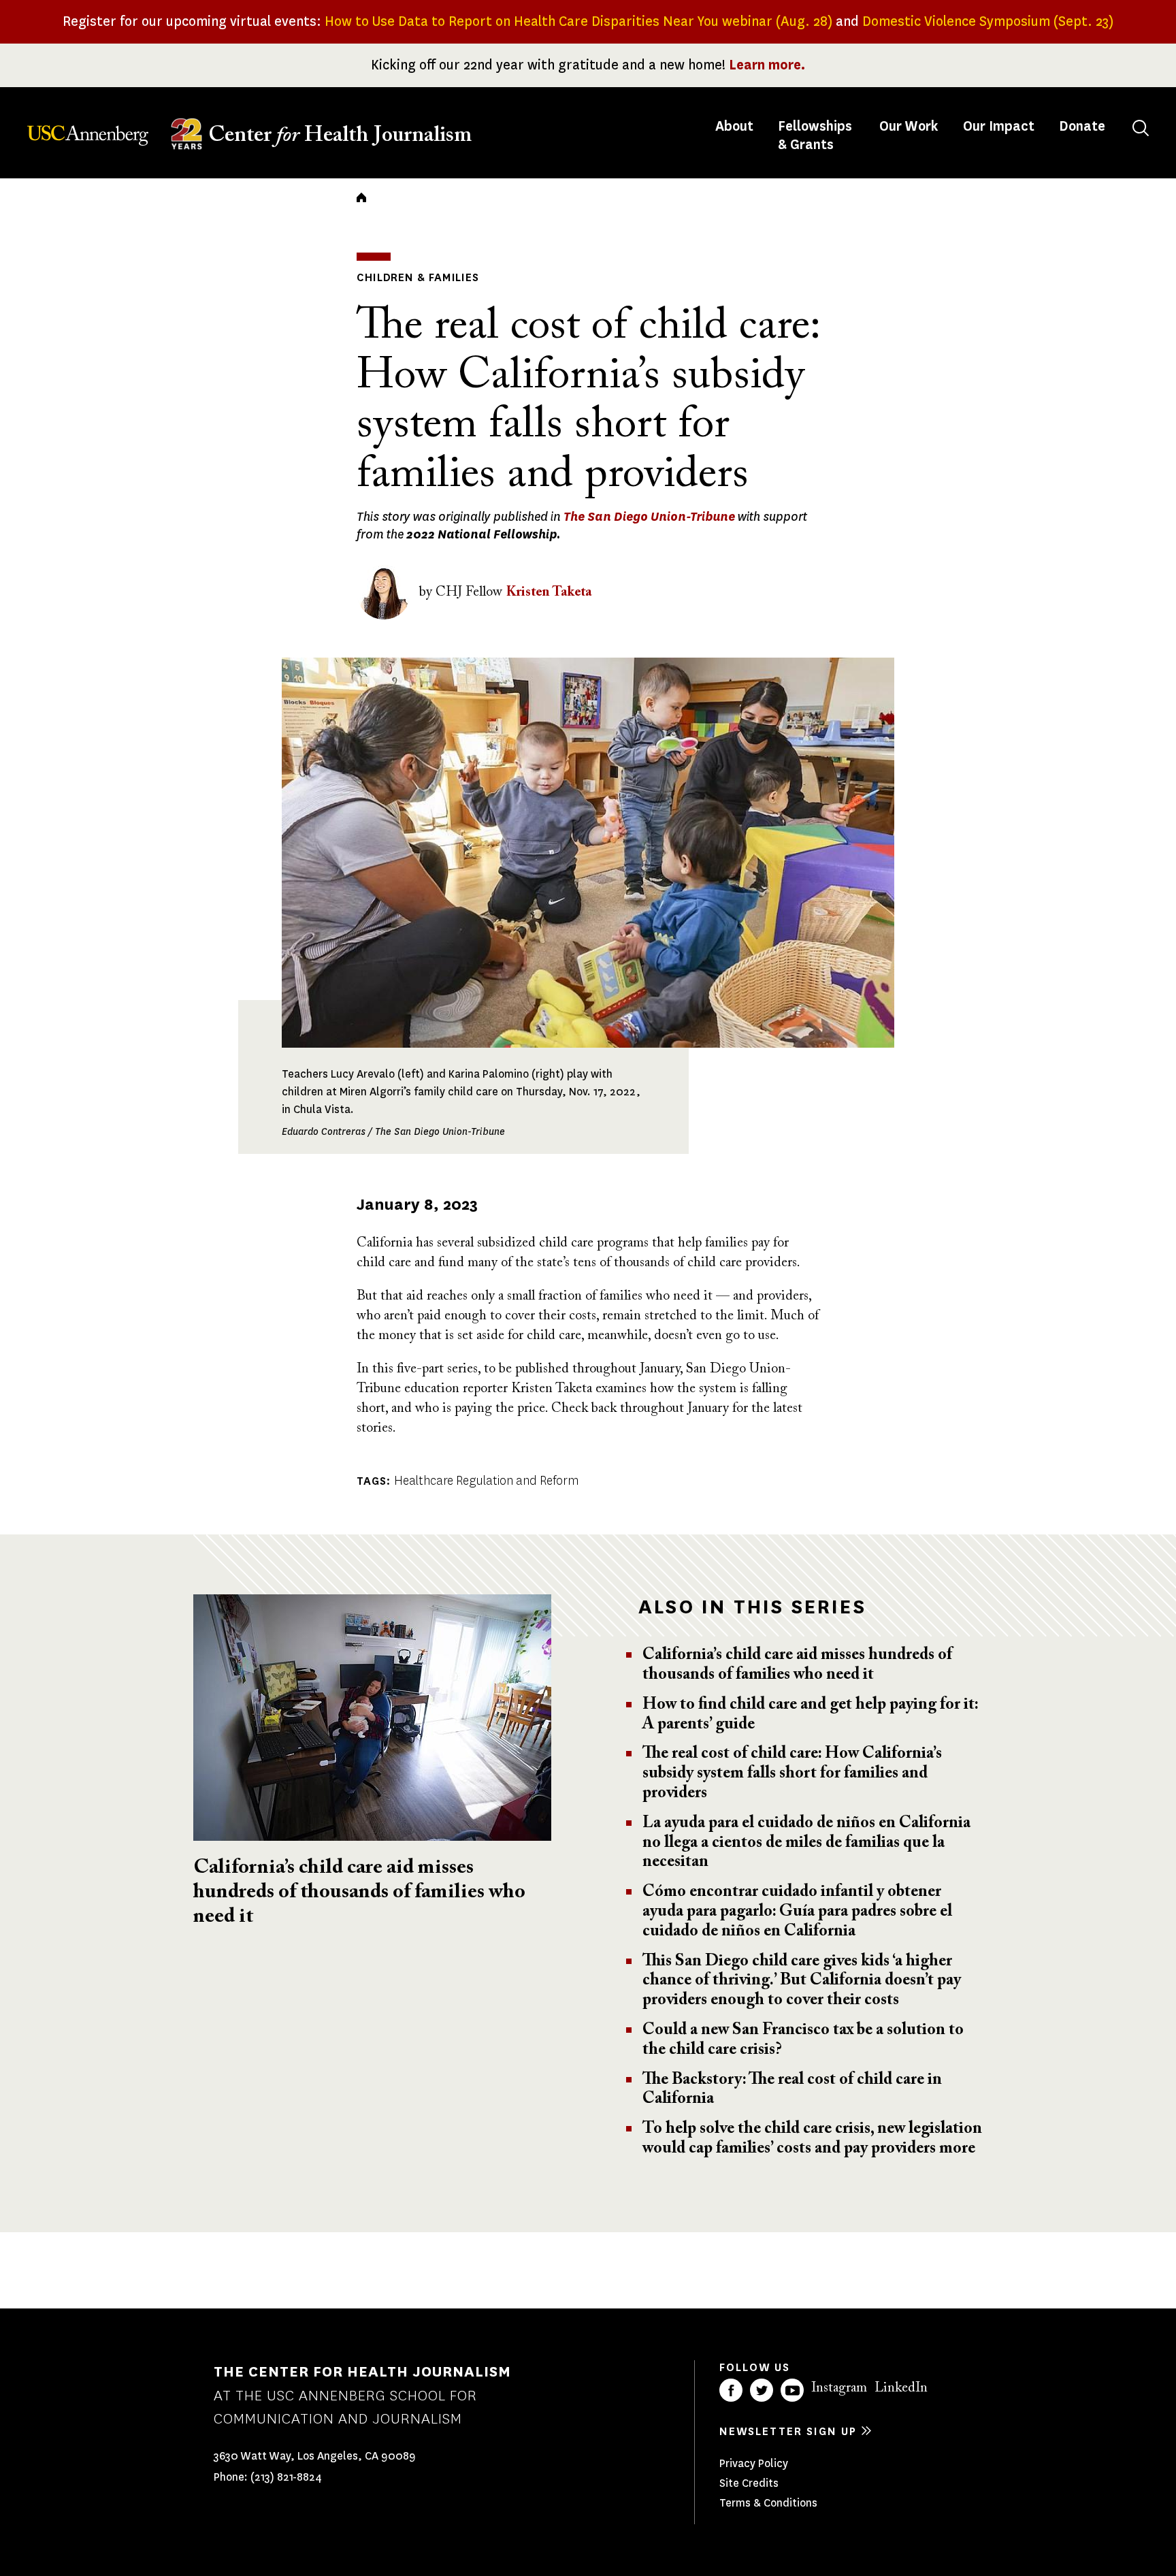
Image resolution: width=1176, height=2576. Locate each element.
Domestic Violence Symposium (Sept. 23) (988, 21)
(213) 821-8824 (286, 2477)
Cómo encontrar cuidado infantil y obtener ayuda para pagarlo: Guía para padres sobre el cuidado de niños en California (797, 1912)
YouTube (792, 2390)
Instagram (839, 2388)
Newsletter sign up (788, 2431)
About (736, 126)
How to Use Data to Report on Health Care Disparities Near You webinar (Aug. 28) (578, 21)
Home (361, 197)
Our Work (909, 126)
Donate (1082, 126)
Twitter (762, 2390)
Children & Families (418, 277)
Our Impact (999, 126)
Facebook (731, 2390)
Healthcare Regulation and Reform (486, 1481)
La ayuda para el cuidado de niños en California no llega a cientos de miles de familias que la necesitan (806, 1843)
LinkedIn (901, 2388)
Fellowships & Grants (815, 135)
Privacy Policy (754, 2463)
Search (1141, 128)
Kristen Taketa (549, 592)
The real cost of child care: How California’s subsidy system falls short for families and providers (792, 1773)
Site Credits (749, 2483)
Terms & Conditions (768, 2503)
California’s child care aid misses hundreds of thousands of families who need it (359, 1893)
